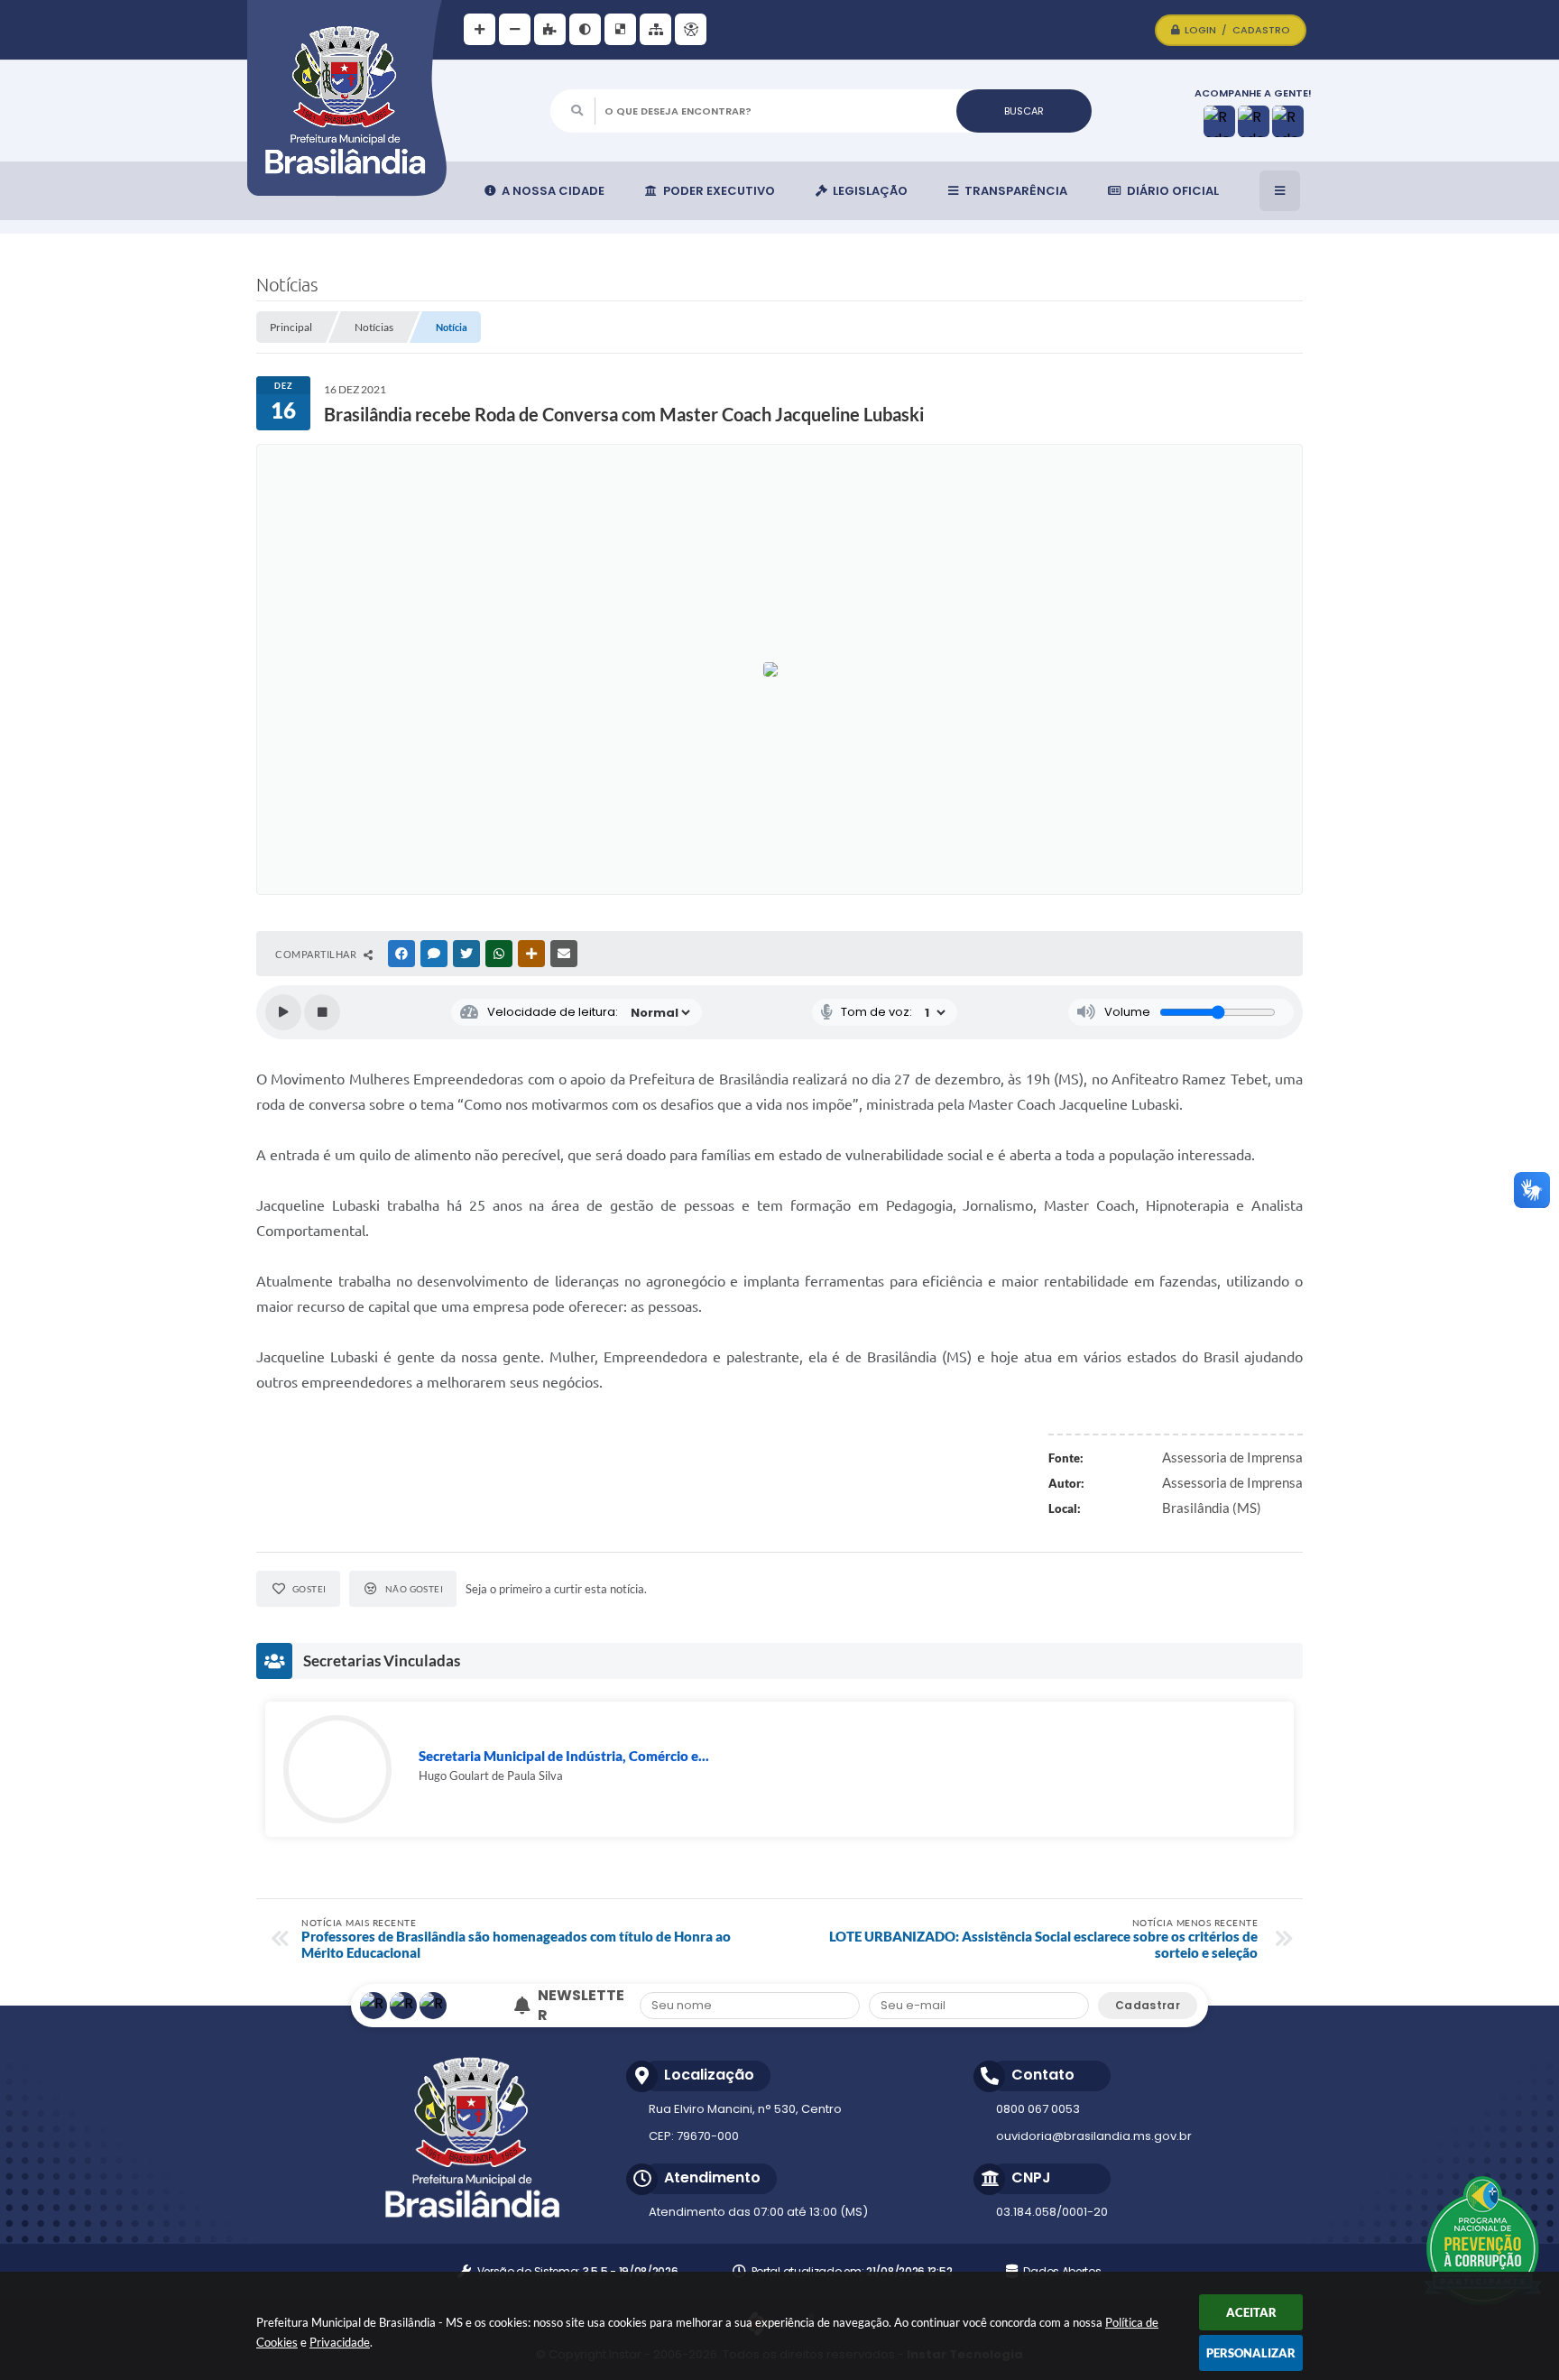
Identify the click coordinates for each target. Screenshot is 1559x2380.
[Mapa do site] (655, 29)
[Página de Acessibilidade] (691, 29)
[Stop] (322, 1012)
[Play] (283, 1012)
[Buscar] (1024, 111)
